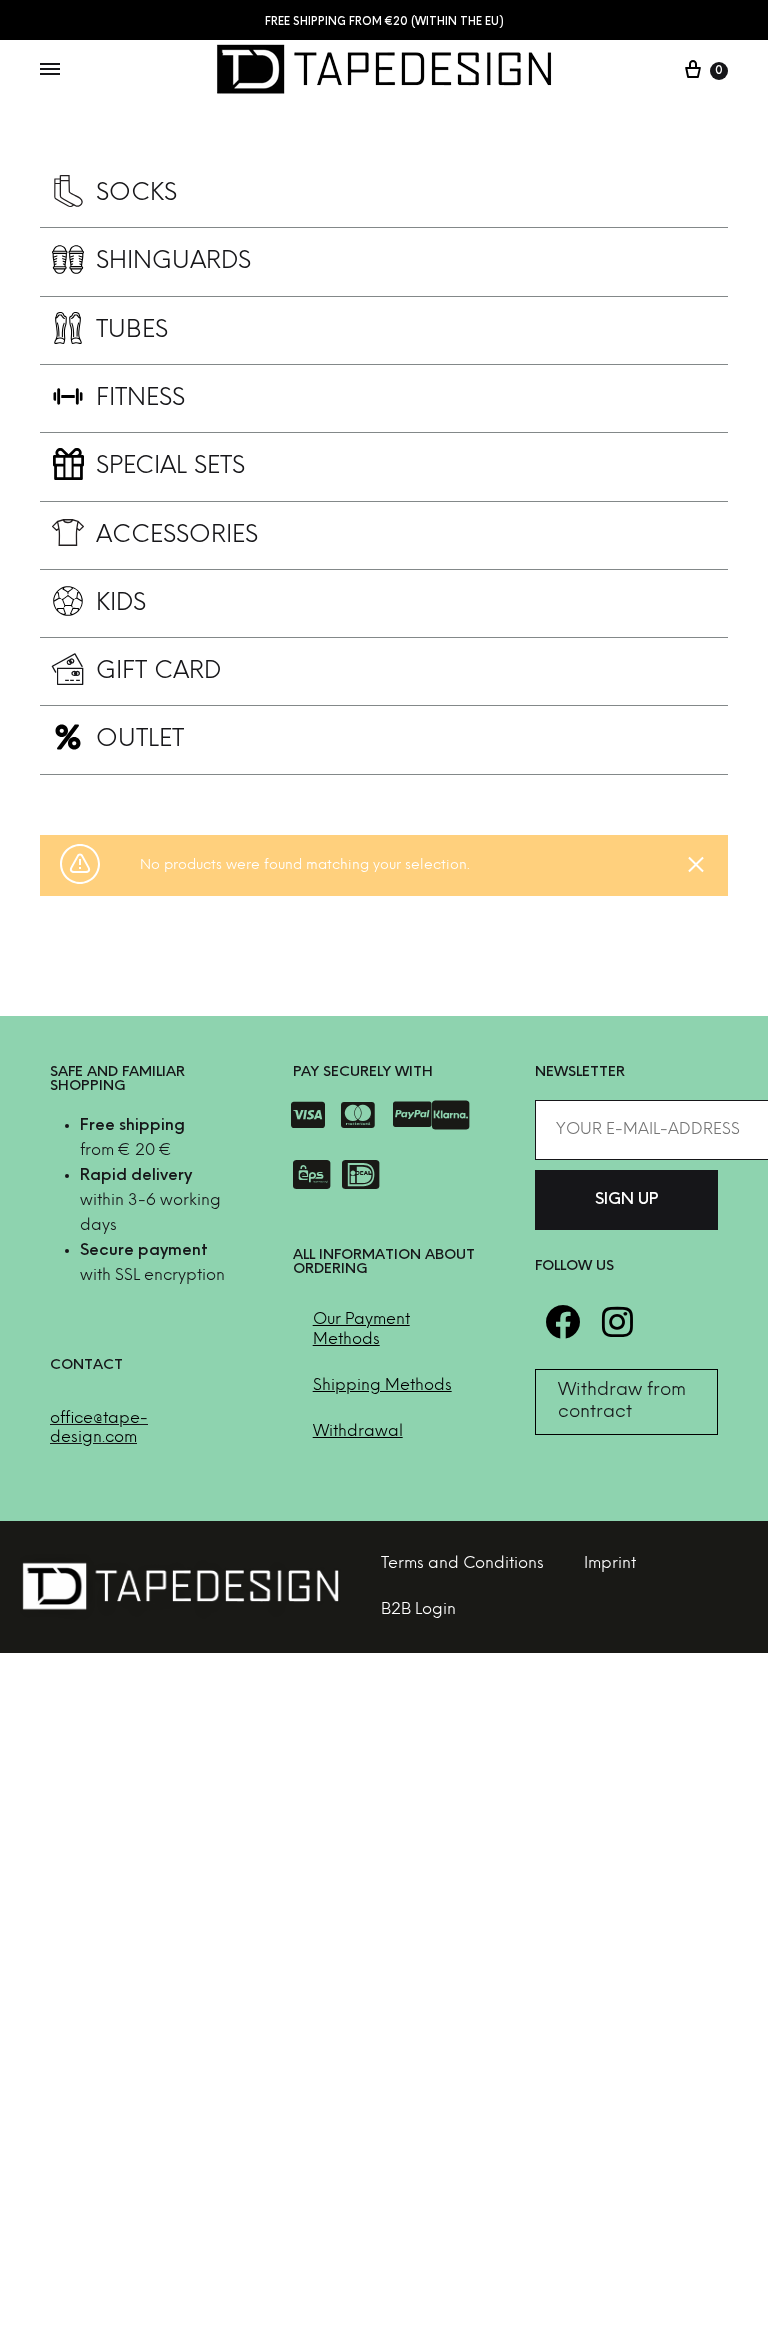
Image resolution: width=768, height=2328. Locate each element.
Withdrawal (358, 1431)
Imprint (610, 1563)
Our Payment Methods (361, 1329)
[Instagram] (617, 1321)
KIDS (121, 603)
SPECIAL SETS (170, 466)
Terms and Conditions (462, 1563)
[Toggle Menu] (50, 71)
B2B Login (418, 1609)
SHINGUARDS (173, 261)
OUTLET (140, 739)
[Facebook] (562, 1321)
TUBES (132, 330)
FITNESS (140, 398)
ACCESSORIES (177, 535)
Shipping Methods (382, 1385)
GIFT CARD (159, 671)
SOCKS (136, 193)
